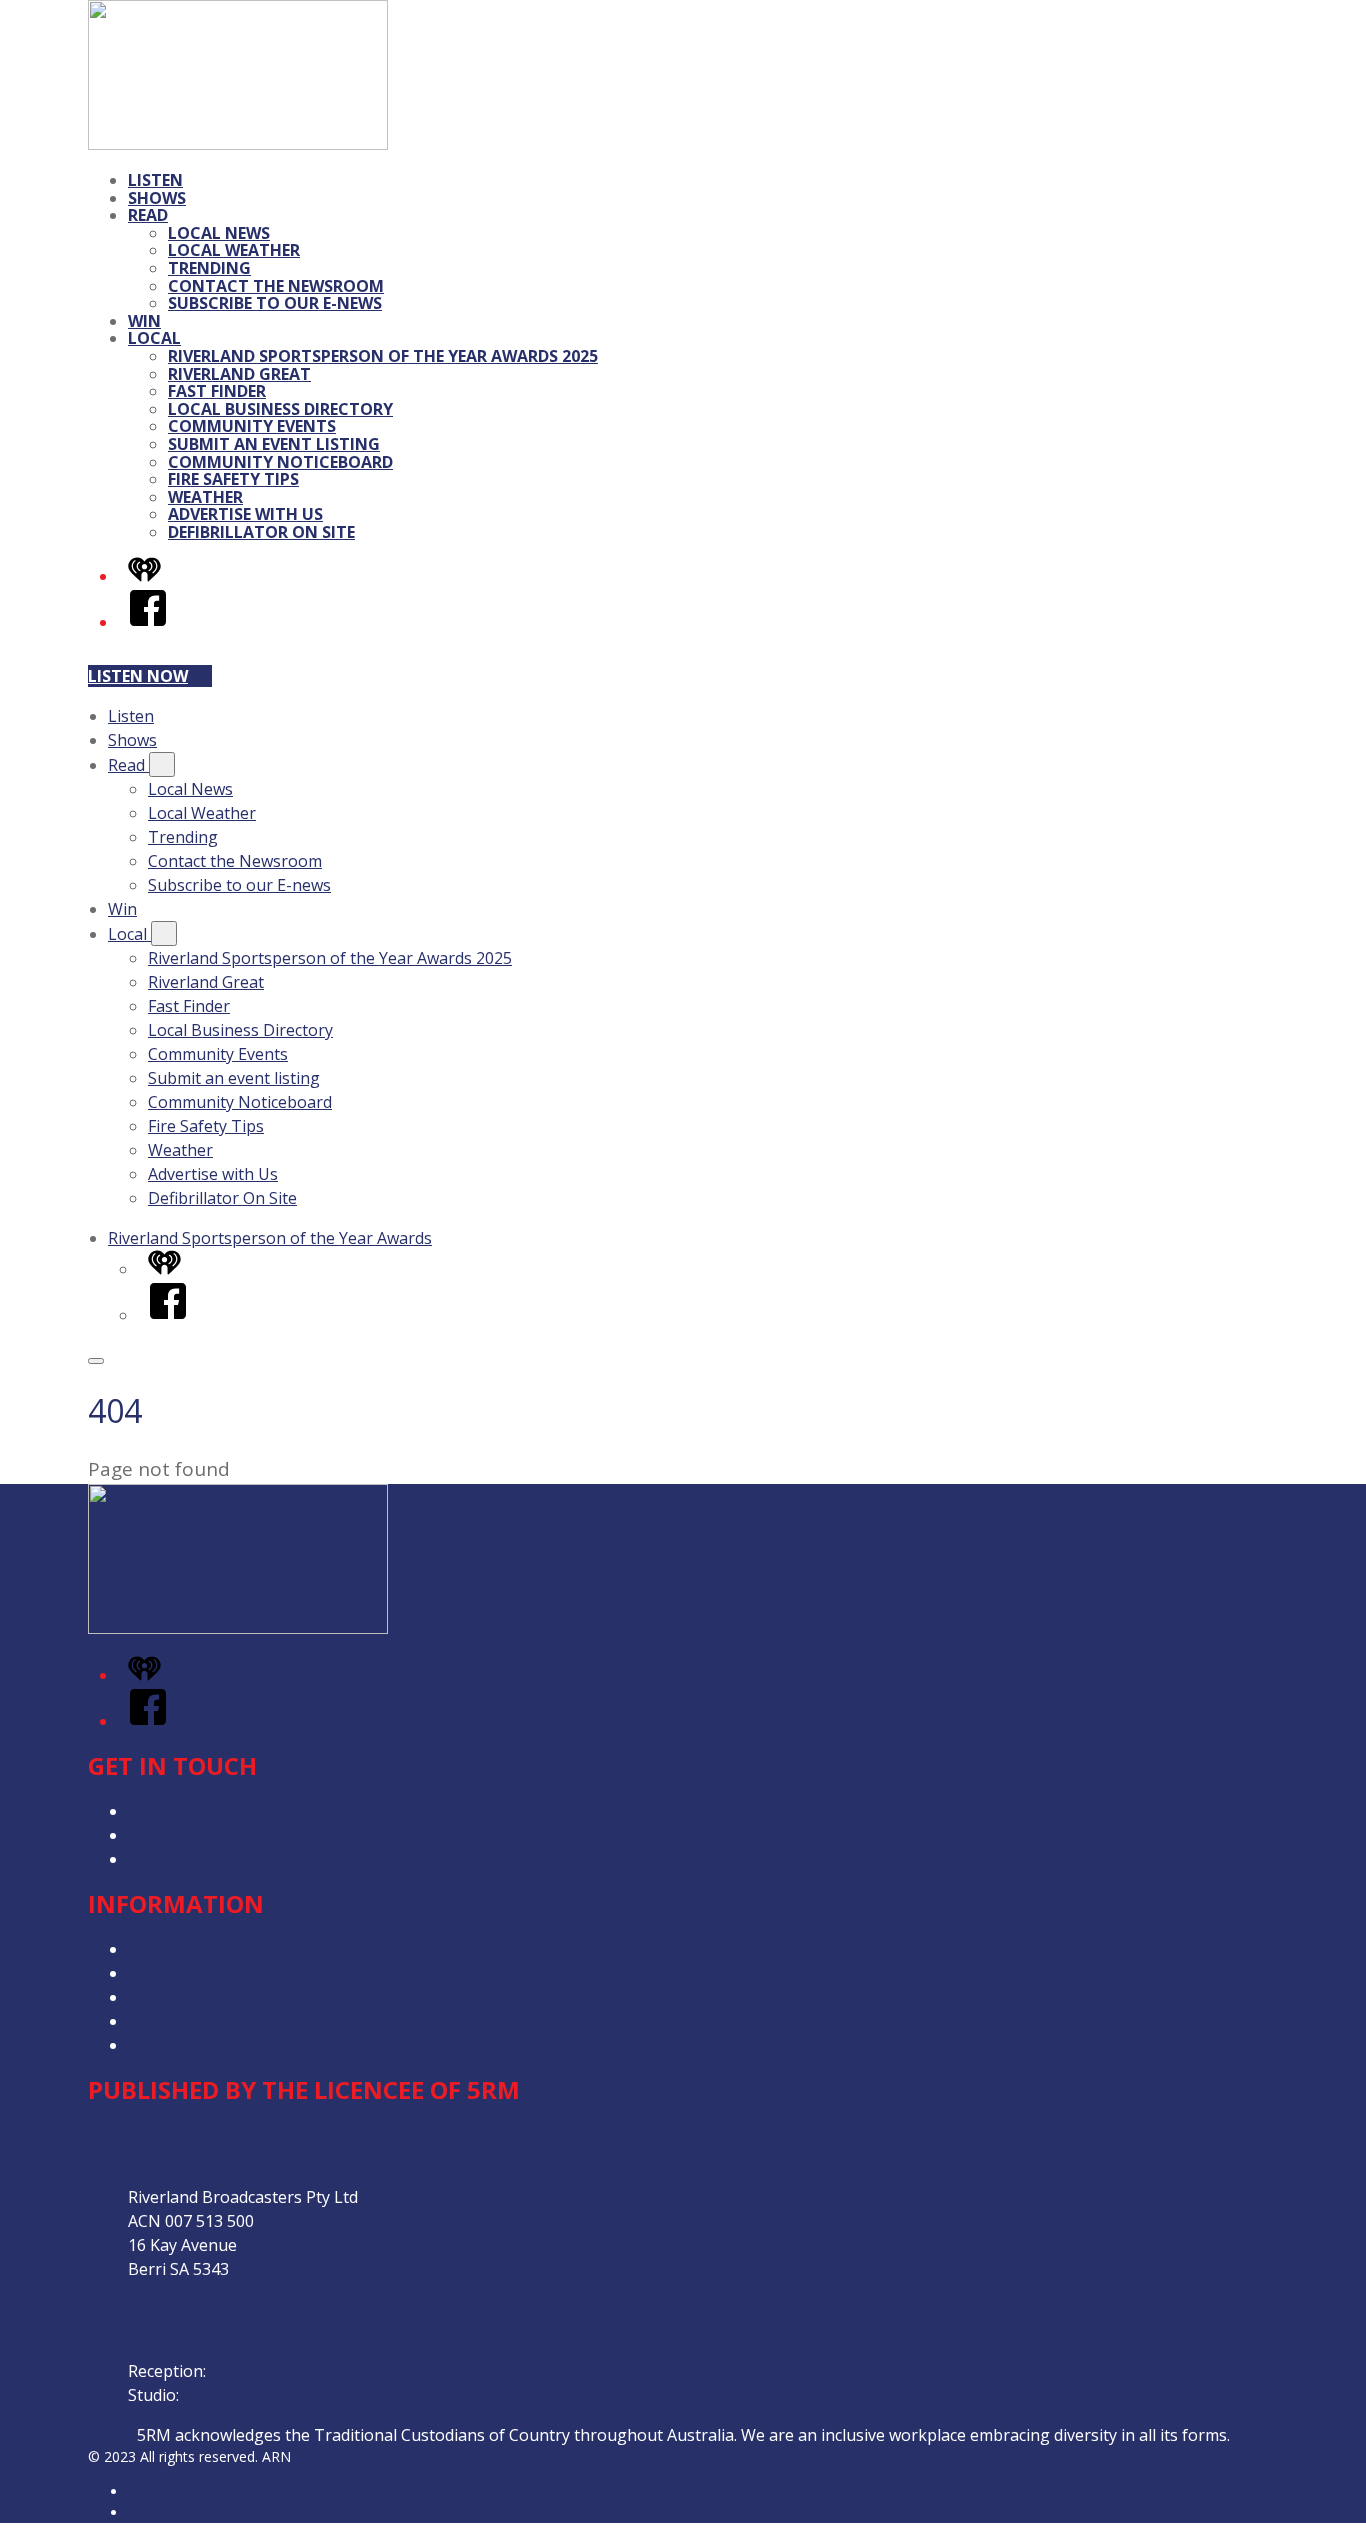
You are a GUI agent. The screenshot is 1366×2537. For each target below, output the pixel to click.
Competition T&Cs (196, 1973)
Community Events (252, 426)
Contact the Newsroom (276, 286)
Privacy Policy (178, 1949)
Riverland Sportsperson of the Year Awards (270, 1238)
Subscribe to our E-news (275, 303)
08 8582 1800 (259, 2371)
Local (154, 338)
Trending (209, 268)
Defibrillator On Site (261, 532)
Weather (205, 497)
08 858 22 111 (234, 2395)
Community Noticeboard (280, 462)
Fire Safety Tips (233, 479)
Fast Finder (217, 391)
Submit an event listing (274, 444)
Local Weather (234, 250)
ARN (142, 2491)
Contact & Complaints (209, 1811)
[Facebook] (148, 622)
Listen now (138, 676)
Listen (155, 180)
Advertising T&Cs (192, 1997)
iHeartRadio (166, 2512)
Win (144, 321)
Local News (219, 233)
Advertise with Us (245, 514)
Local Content (180, 2045)
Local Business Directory (280, 409)
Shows (157, 198)
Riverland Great (239, 374)
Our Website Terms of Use (228, 2021)
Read (148, 215)
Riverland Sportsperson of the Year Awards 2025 (383, 356)
